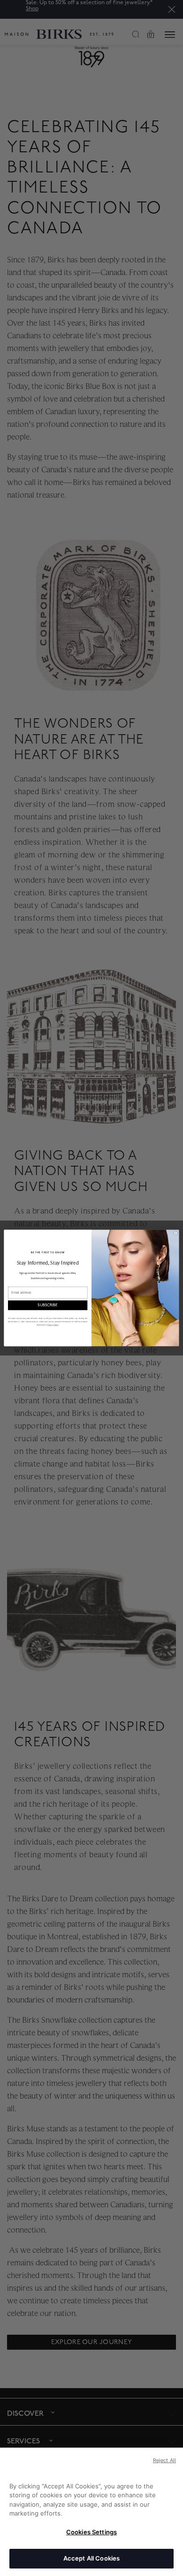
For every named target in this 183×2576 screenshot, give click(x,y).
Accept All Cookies (91, 2558)
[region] (91, 2512)
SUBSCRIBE (47, 1305)
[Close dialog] (175, 1233)
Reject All (164, 2460)
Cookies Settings (91, 2532)
